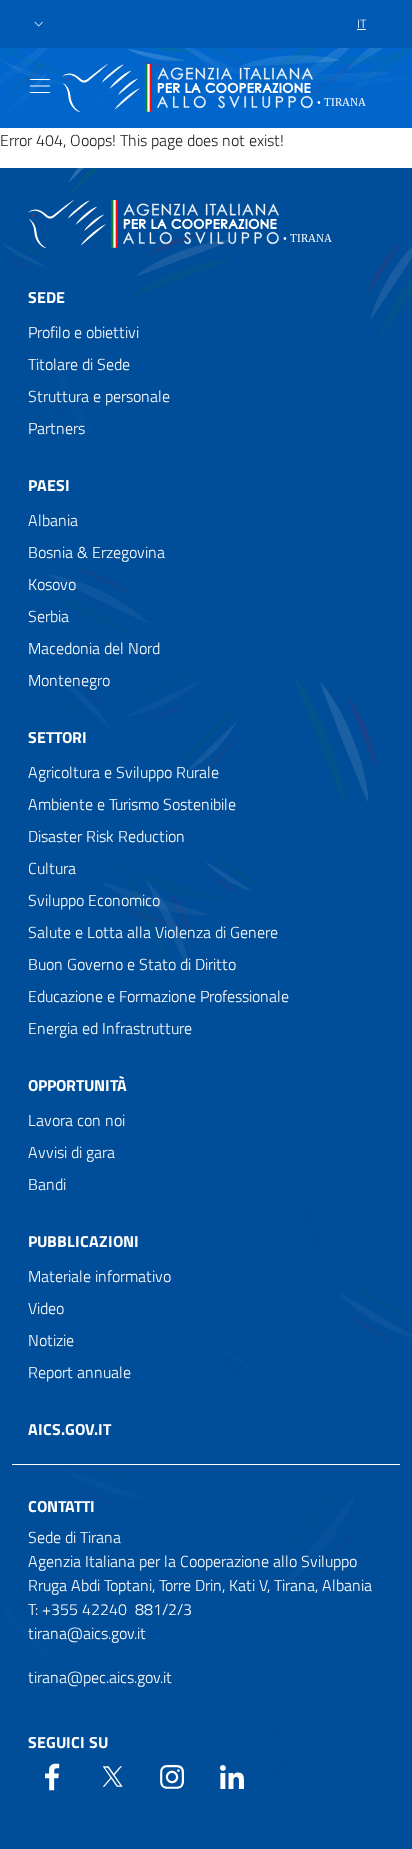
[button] (39, 24)
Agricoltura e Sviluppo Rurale (123, 772)
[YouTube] (172, 1775)
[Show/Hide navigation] (40, 86)
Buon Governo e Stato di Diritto (132, 964)
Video (46, 1308)
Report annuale (79, 1372)
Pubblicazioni (83, 1241)
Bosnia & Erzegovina (96, 552)
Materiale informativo (99, 1276)
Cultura (52, 868)
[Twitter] (112, 1775)
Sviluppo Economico (94, 900)
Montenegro (69, 680)
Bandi (47, 1184)
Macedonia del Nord (94, 648)
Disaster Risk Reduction (106, 836)
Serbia (48, 616)
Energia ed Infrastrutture (110, 1028)
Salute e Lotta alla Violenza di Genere (153, 932)
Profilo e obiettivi (83, 332)
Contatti (61, 1506)
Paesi (49, 485)
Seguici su (68, 1742)
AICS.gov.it (69, 1429)
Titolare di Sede (79, 364)
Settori (57, 737)
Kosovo (52, 584)
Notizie (51, 1340)
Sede (46, 297)
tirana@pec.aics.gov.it (100, 1677)
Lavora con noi (76, 1120)
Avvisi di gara (71, 1152)
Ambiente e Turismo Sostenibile (132, 804)
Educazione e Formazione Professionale (158, 996)
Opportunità (77, 1085)
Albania (53, 520)
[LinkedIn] (232, 1775)
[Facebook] (52, 1775)
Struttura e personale (99, 396)
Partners (56, 428)
